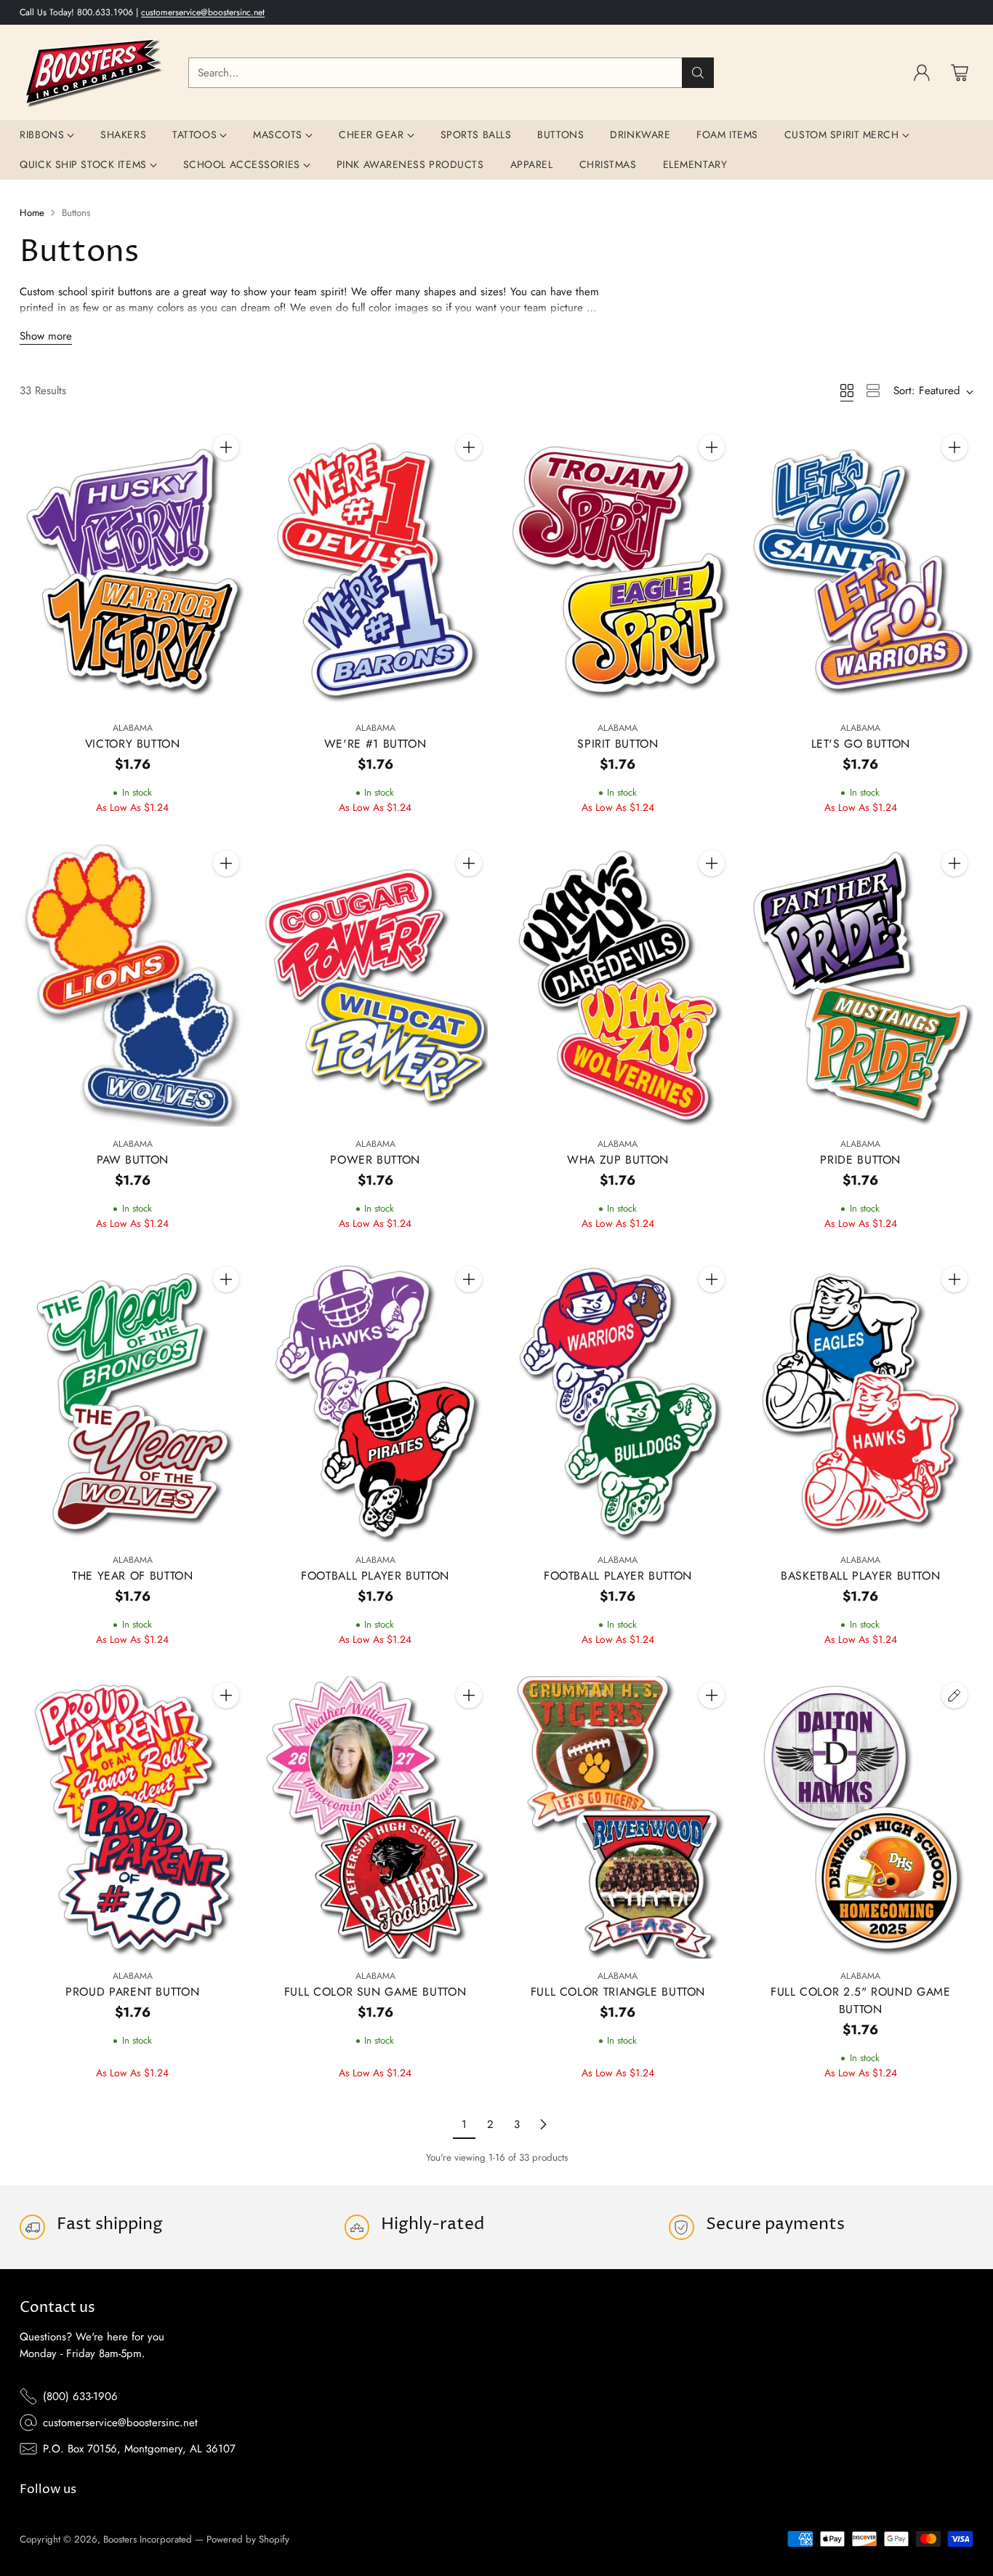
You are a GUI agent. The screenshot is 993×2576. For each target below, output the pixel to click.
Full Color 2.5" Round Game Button (860, 2000)
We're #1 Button (375, 744)
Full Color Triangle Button (618, 1992)
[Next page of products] (543, 2124)
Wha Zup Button (618, 1160)
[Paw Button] (132, 985)
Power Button (375, 1160)
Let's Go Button (861, 744)
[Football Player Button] (375, 1401)
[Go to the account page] (922, 73)
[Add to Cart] (226, 447)
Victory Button (133, 744)
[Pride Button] (861, 985)
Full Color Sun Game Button (375, 1992)
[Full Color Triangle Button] (618, 1817)
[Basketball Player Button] (861, 1401)
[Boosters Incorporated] (92, 72)
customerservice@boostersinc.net (203, 12)
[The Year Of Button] (132, 1401)
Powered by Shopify (248, 2539)
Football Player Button (375, 1576)
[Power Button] (375, 985)
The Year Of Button (132, 1576)
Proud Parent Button (132, 1992)
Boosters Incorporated (148, 2539)
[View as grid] (847, 391)
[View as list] (873, 391)
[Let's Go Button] (861, 569)
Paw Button (133, 1160)
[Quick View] (226, 479)
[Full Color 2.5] (861, 1817)
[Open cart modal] (960, 73)
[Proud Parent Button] (132, 1817)
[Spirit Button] (618, 569)
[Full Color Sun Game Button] (375, 1817)
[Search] (698, 73)
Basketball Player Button (860, 1576)
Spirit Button (618, 744)
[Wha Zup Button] (618, 985)
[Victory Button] (132, 569)
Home (32, 213)
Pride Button (860, 1160)
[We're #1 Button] (375, 569)
